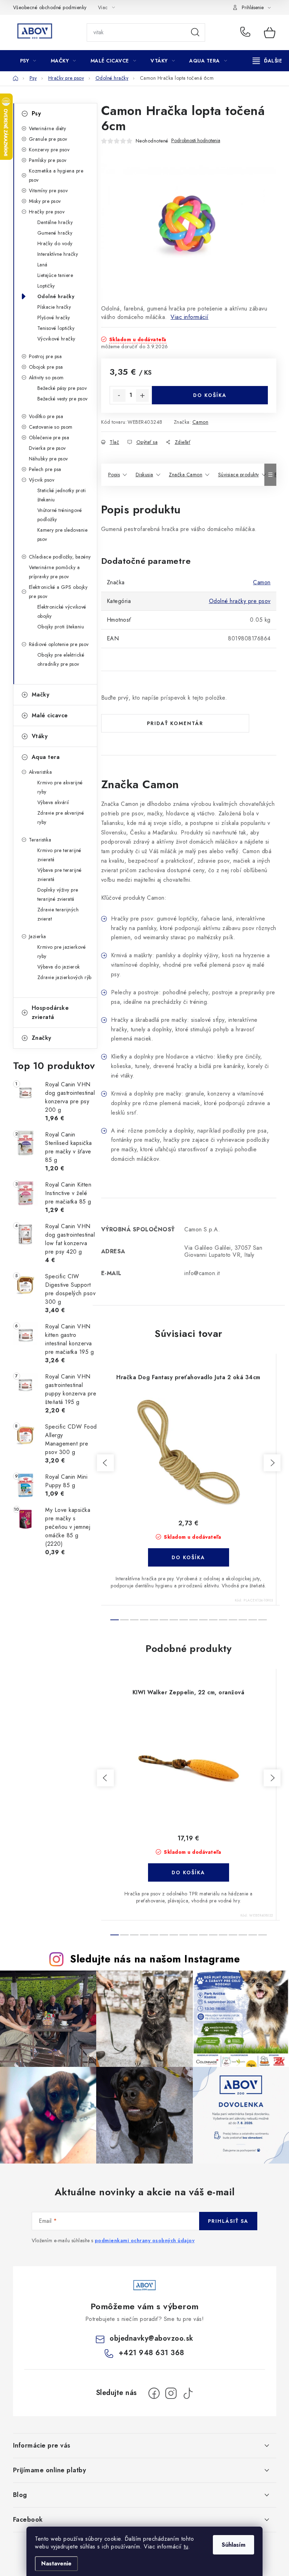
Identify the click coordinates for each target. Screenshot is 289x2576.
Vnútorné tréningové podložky (60, 515)
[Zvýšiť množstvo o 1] (142, 396)
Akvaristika (41, 772)
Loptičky (46, 286)
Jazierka (38, 936)
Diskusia (144, 475)
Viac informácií (190, 317)
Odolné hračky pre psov (240, 601)
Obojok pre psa (46, 367)
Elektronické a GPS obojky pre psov (58, 592)
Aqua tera (46, 757)
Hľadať (195, 32)
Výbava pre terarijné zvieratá (60, 875)
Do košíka (210, 395)
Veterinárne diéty (48, 128)
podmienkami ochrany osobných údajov (145, 2240)
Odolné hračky (56, 296)
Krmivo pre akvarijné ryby (60, 787)
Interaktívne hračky (58, 254)
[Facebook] (154, 2393)
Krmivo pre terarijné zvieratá (59, 855)
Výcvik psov (42, 480)
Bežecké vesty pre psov (63, 399)
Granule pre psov (48, 139)
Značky (42, 1038)
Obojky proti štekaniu (61, 627)
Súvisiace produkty (239, 475)
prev (105, 1463)
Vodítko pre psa (46, 416)
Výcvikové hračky (56, 339)
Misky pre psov (45, 201)
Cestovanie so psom (51, 427)
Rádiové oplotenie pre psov (59, 644)
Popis (114, 475)
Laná (42, 265)
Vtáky (40, 736)
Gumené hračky (55, 233)
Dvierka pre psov (47, 448)
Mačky (41, 695)
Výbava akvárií (53, 802)
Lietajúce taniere (55, 275)
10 (213, 1620)
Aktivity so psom (46, 378)
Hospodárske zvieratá (50, 1012)
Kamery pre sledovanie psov (63, 535)
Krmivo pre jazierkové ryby (62, 952)
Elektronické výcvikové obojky (62, 611)
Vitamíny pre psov (48, 191)
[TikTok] (188, 2393)
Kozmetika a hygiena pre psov (56, 175)
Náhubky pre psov (48, 459)
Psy (36, 113)
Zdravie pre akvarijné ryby (61, 818)
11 (223, 1620)
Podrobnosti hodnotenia (196, 141)
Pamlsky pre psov (48, 160)
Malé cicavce (50, 715)
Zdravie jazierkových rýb (64, 977)
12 (233, 1620)
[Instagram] (171, 2393)
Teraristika (40, 840)
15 (263, 1620)
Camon (201, 422)
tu (186, 2547)
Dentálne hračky (55, 222)
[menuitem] (28, 61)
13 (243, 1620)
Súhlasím (233, 2545)
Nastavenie (56, 2563)
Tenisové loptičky (56, 328)
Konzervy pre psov (49, 150)
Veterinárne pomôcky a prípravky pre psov (54, 572)
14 (253, 1620)
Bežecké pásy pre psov (62, 388)
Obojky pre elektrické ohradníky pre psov (61, 659)
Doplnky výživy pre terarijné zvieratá (58, 894)
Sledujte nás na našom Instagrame (155, 1959)
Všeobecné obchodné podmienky (50, 7)
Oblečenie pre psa (49, 438)
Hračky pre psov (47, 212)
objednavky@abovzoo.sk (152, 2338)
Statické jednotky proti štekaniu (62, 495)
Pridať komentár (175, 723)
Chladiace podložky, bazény (60, 557)
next (272, 1463)
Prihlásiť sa (228, 2221)
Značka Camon (186, 475)
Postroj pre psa (45, 356)
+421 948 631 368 (247, 32)
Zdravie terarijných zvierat (58, 914)
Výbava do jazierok (59, 967)
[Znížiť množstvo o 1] (119, 396)
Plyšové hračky (54, 318)
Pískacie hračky (54, 307)
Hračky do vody (55, 243)
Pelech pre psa (45, 469)
